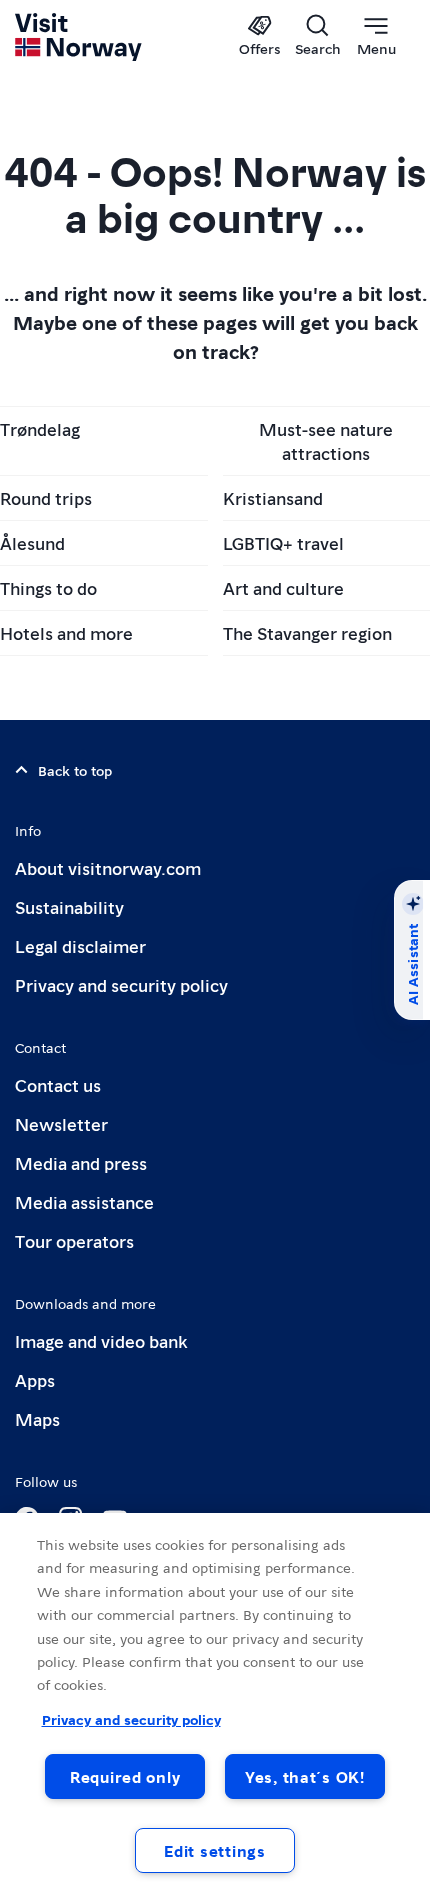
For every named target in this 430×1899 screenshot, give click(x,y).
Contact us (58, 1084)
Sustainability (69, 906)
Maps (37, 1418)
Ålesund (32, 542)
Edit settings (214, 1850)
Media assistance (84, 1201)
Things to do (48, 587)
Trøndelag (40, 428)
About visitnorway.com (108, 867)
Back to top (75, 770)
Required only (125, 1776)
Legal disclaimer (80, 945)
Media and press (81, 1162)
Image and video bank (101, 1340)
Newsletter (61, 1123)
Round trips (46, 497)
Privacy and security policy (121, 984)
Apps (35, 1379)
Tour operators (74, 1240)
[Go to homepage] (79, 37)
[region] (215, 1706)
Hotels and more (66, 632)
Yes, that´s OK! (305, 1776)
